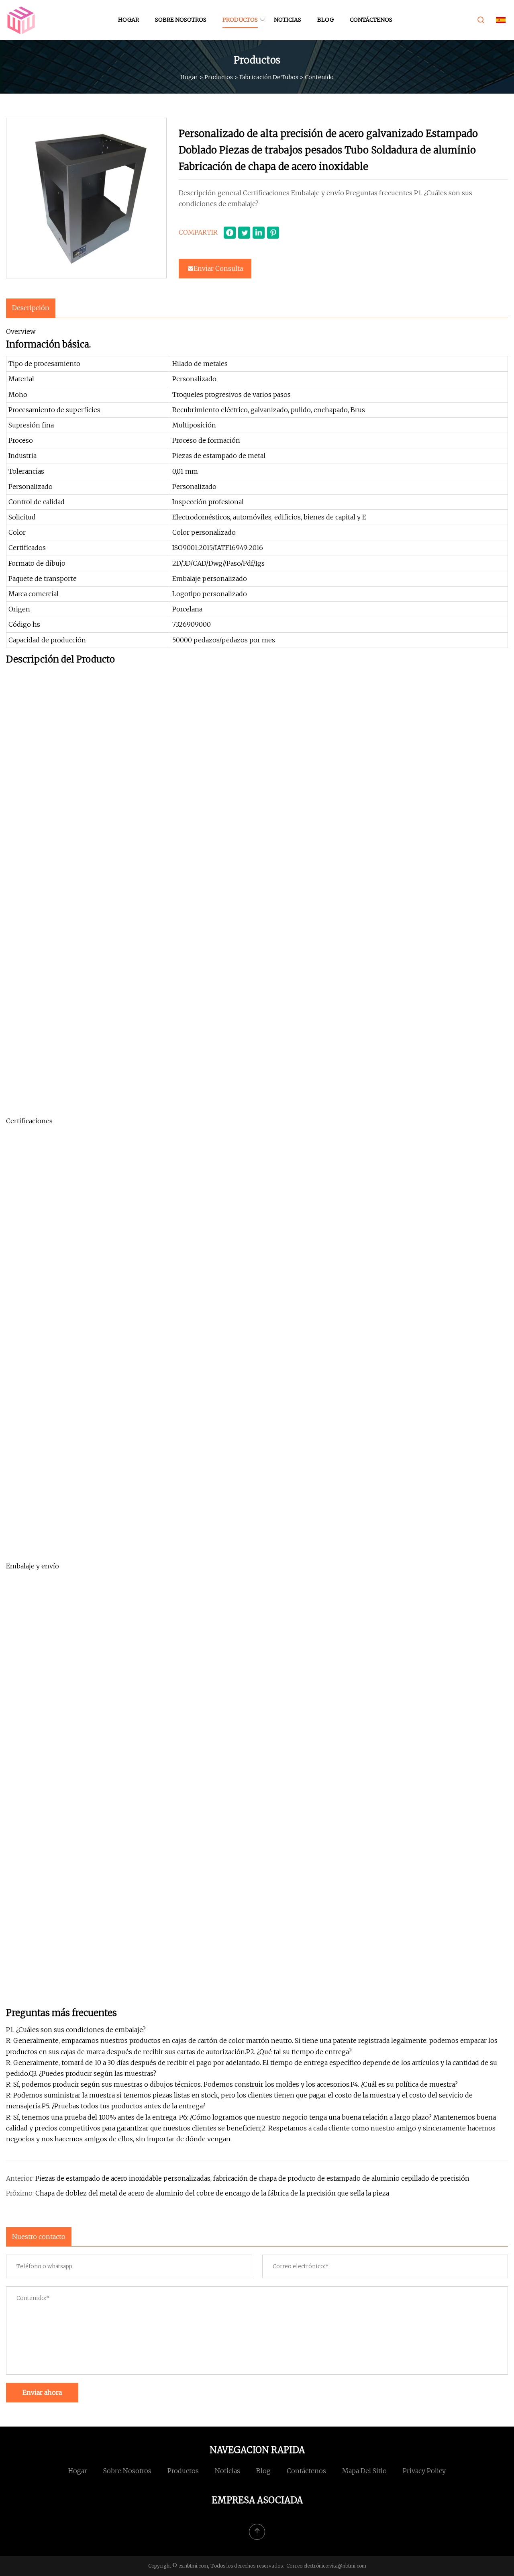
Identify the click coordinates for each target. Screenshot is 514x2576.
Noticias (288, 20)
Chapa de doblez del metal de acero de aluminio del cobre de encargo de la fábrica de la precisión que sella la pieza (212, 2193)
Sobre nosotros (181, 20)
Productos (240, 20)
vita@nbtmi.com (348, 2566)
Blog (325, 20)
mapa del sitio (364, 2471)
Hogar (128, 20)
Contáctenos (371, 20)
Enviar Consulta (218, 268)
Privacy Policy (424, 2471)
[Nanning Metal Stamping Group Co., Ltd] (21, 20)
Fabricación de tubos (269, 77)
